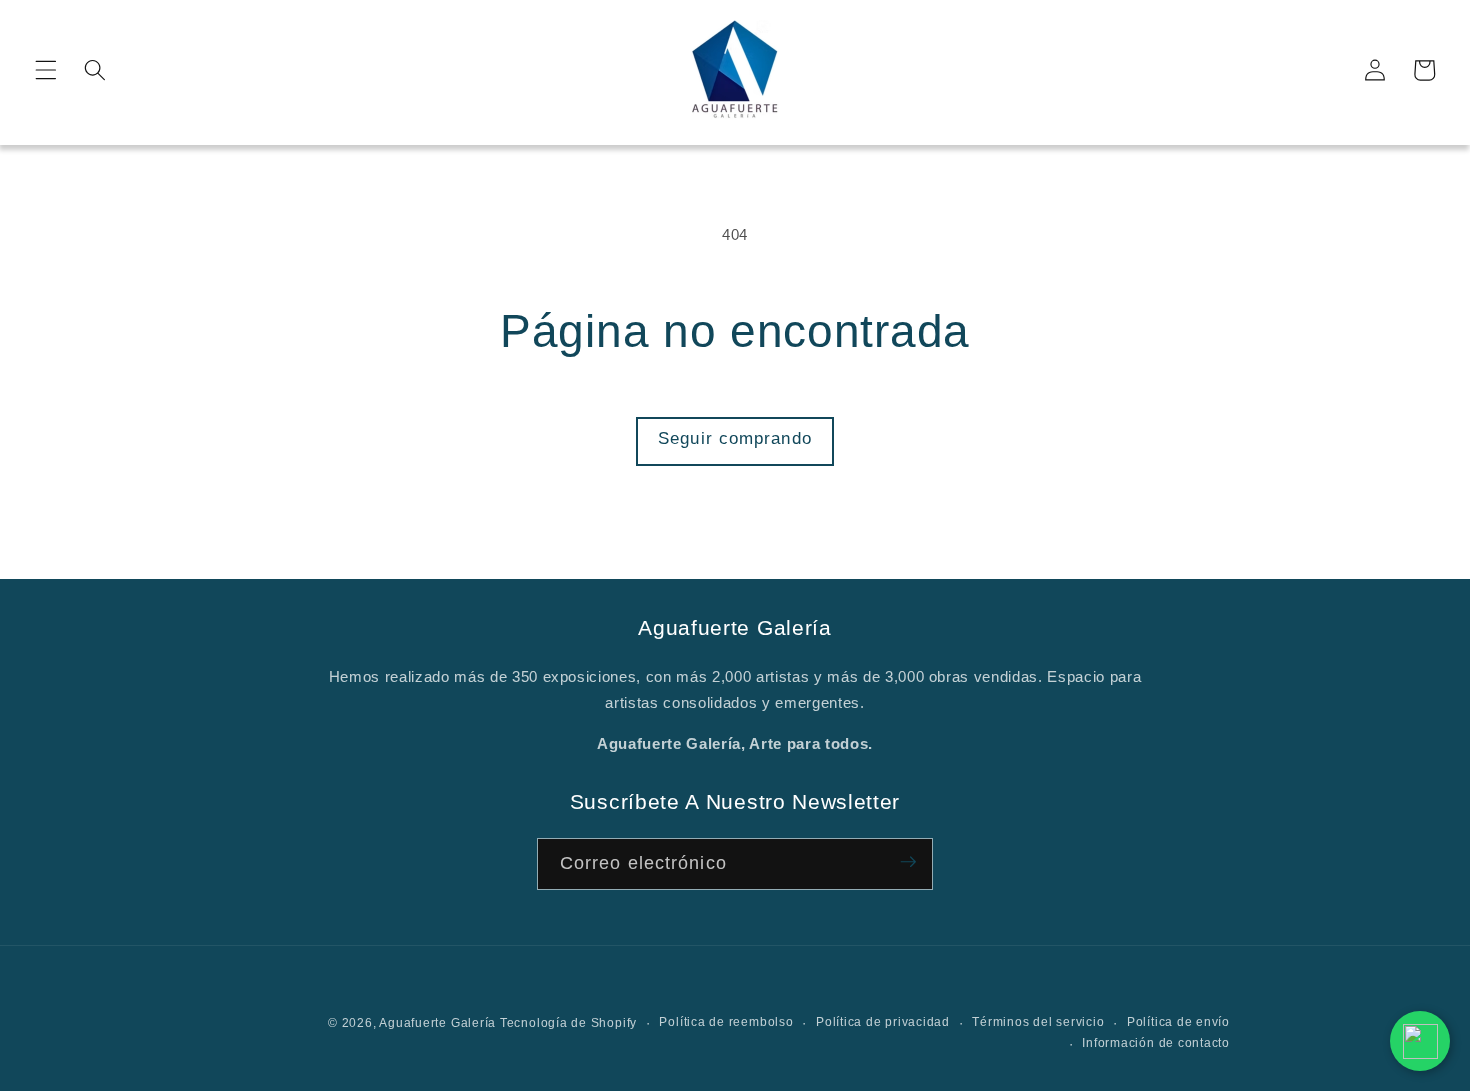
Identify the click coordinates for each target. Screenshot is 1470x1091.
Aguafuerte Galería (439, 1023)
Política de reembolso (726, 1022)
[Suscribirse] (908, 864)
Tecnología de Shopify (568, 1023)
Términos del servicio (1038, 1022)
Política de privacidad (883, 1022)
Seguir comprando (735, 438)
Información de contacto (1156, 1043)
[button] (46, 70)
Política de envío (1178, 1022)
